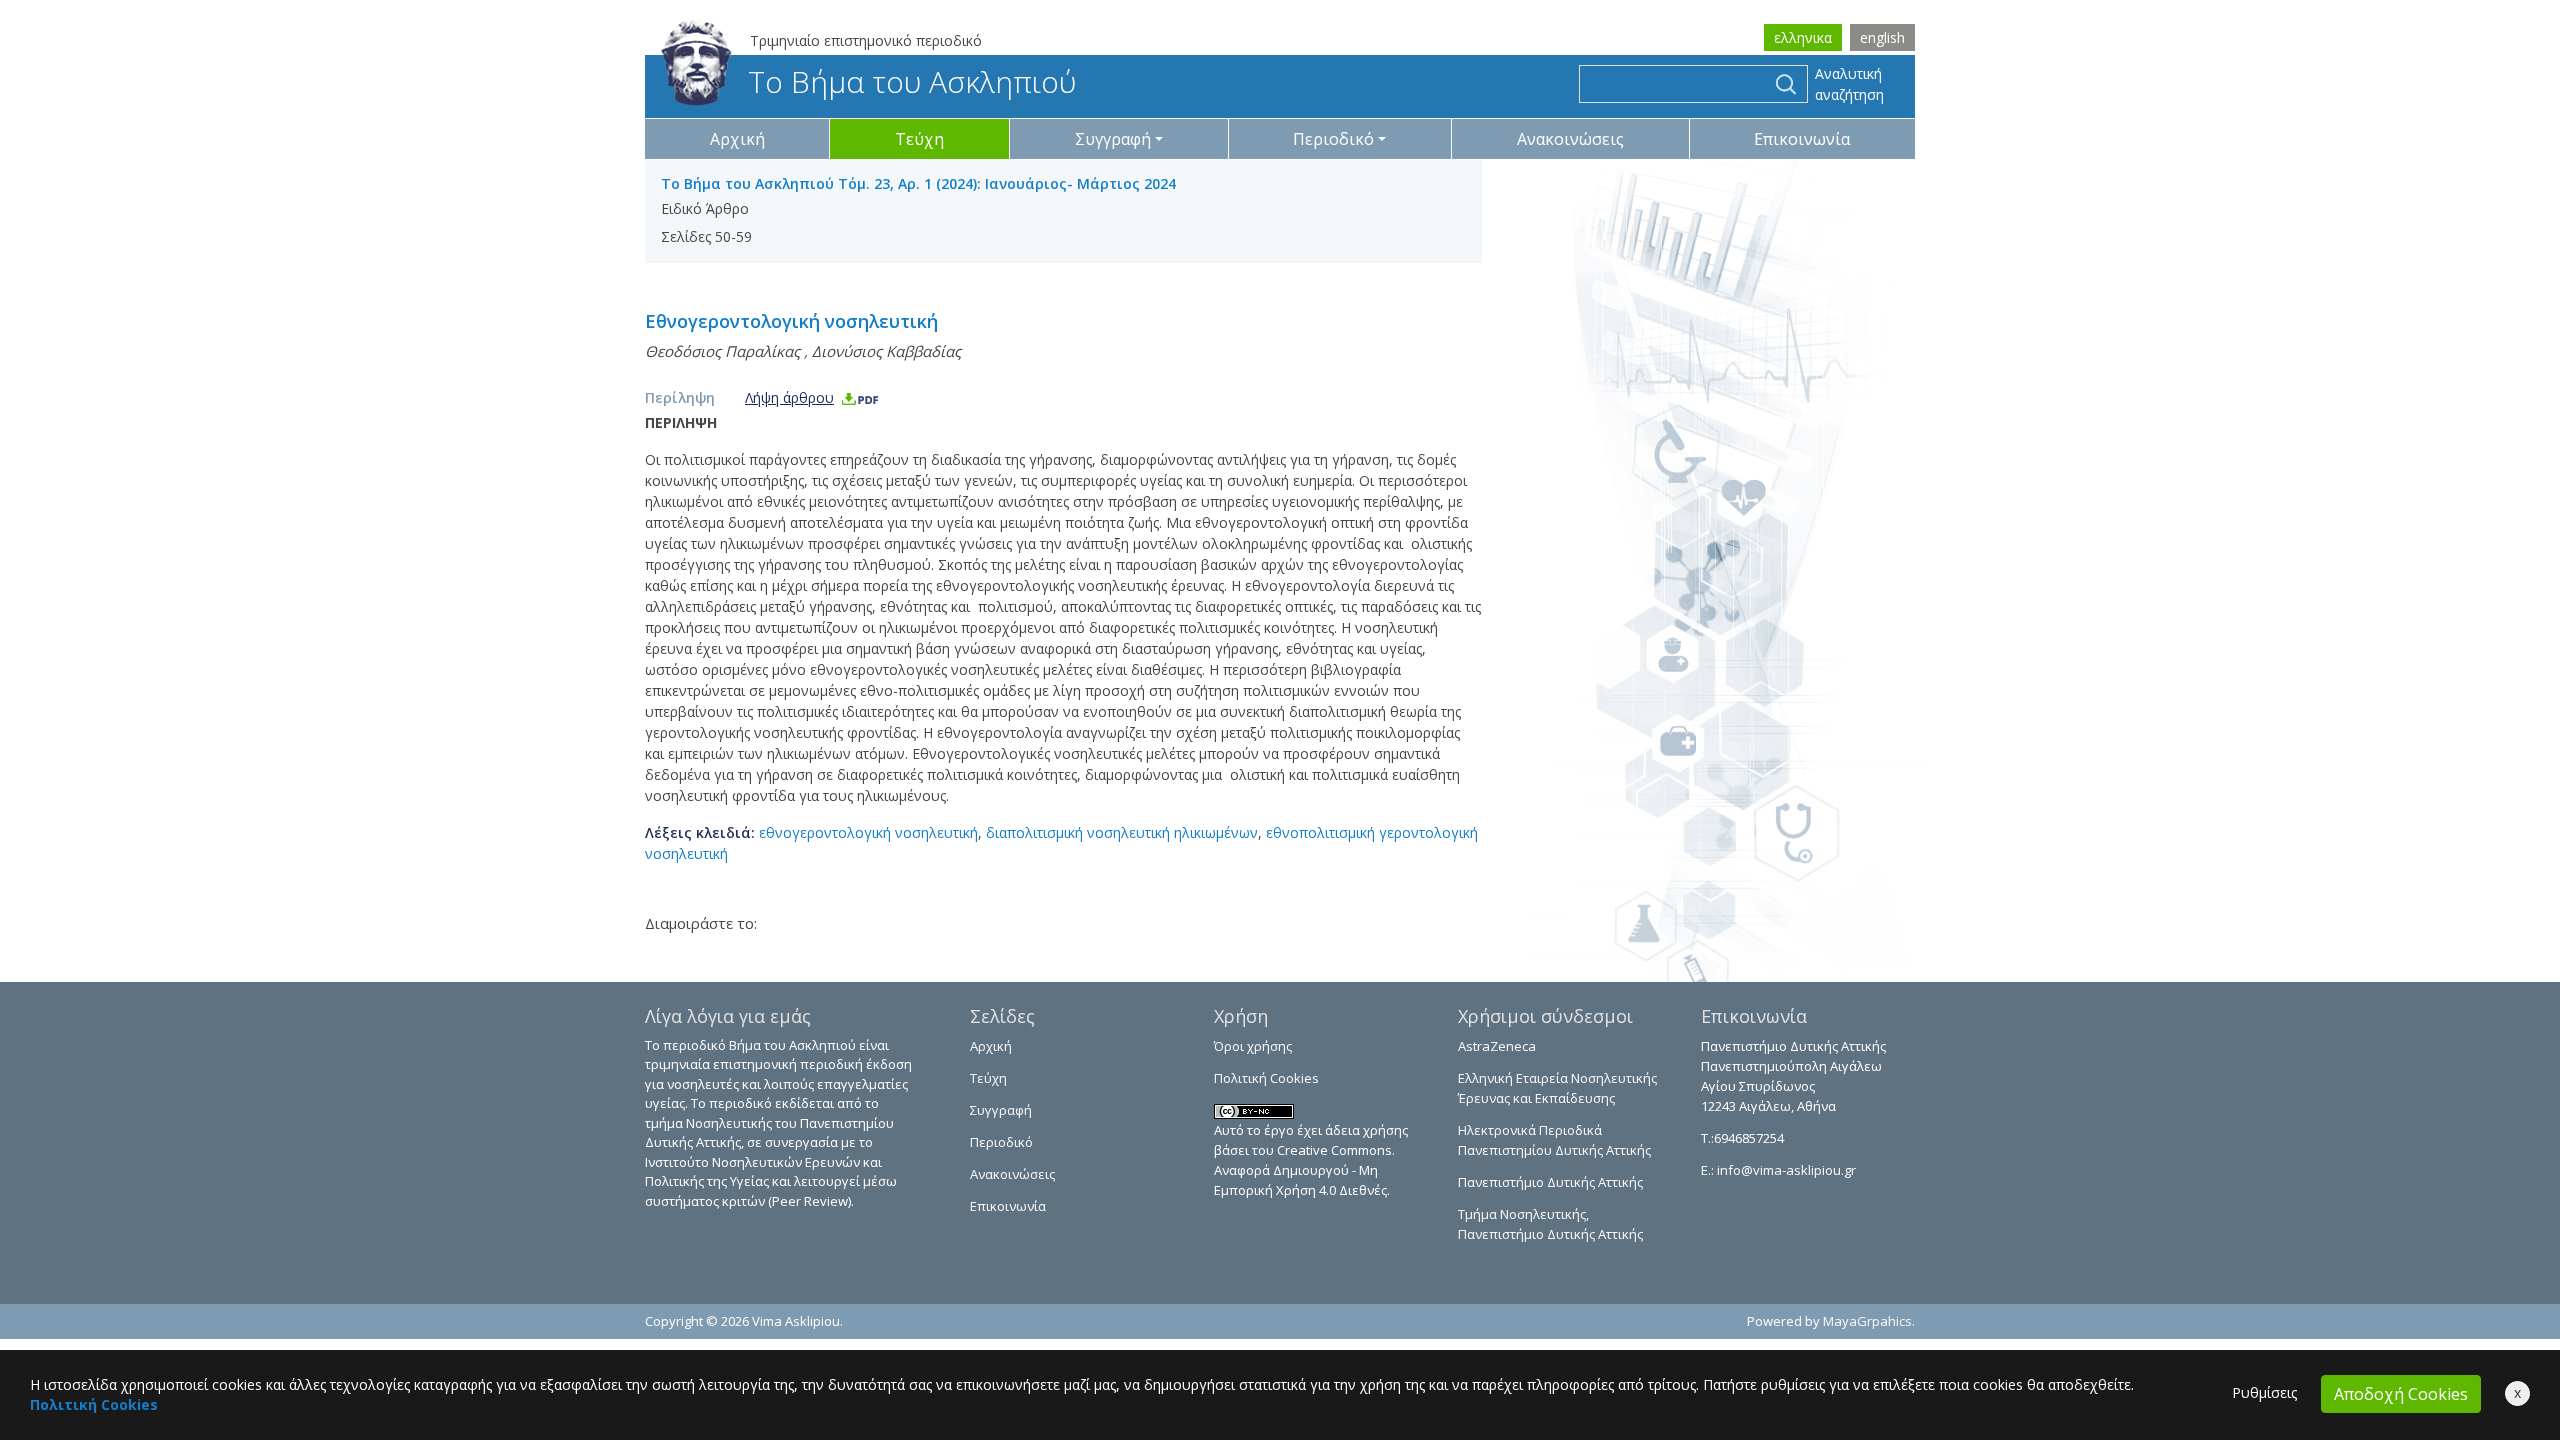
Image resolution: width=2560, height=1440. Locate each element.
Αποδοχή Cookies (2401, 1394)
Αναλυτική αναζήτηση (1849, 84)
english (1882, 37)
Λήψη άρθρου (789, 397)
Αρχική (737, 139)
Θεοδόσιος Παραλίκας (722, 351)
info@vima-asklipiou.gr (1785, 1170)
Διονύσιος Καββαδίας (886, 351)
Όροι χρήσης (1253, 1046)
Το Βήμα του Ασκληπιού (912, 81)
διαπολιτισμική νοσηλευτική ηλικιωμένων (1122, 832)
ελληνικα (1803, 37)
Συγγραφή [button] (1113, 139)
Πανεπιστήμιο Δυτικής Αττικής (1550, 1182)
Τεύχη (919, 139)
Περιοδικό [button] (1333, 139)
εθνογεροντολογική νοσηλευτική (868, 832)
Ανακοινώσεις (1570, 139)
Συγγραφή (1001, 1110)
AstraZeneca (1497, 1046)
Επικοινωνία (1802, 139)
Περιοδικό (1001, 1142)
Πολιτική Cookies (1266, 1078)
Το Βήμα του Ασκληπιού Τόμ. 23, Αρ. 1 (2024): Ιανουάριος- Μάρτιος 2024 (918, 183)
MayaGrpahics (1867, 1321)
